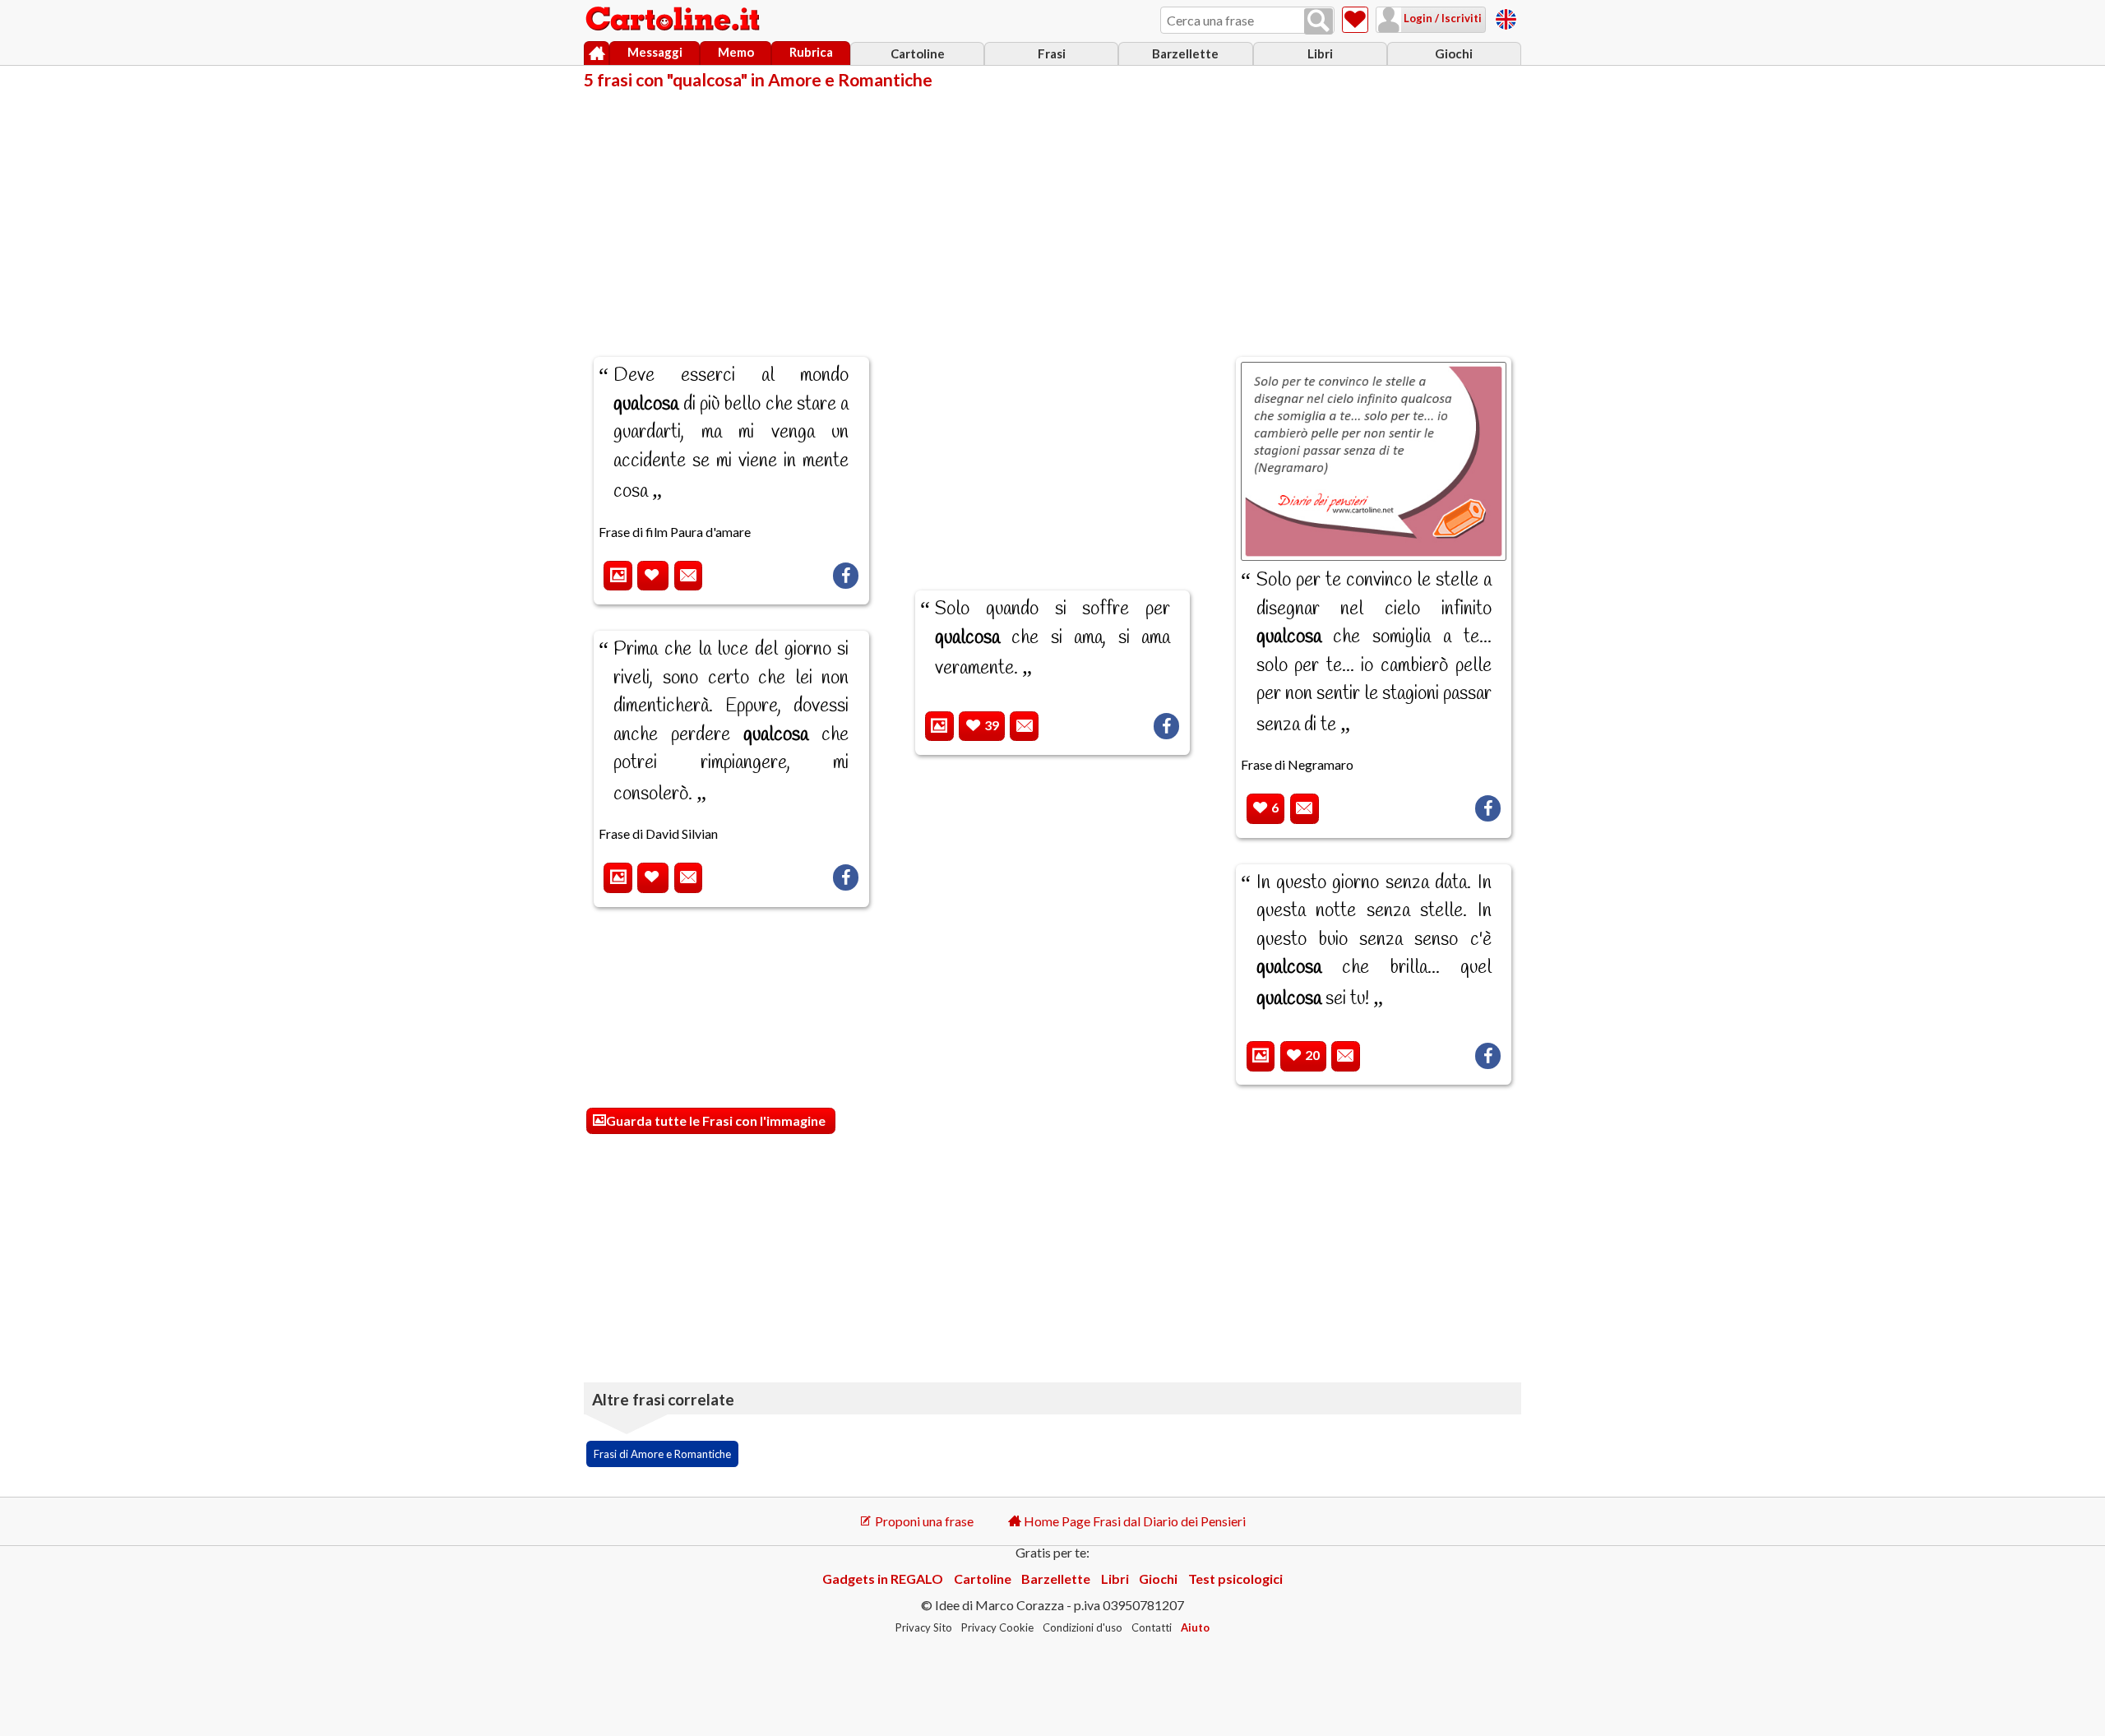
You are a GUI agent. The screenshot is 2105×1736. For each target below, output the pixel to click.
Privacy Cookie (997, 1627)
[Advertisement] (1052, 212)
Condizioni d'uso (1083, 1627)
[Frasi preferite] (1355, 20)
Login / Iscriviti (1441, 18)
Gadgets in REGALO (883, 1579)
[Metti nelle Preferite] (653, 576)
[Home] (597, 53)
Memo (736, 52)
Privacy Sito (924, 1627)
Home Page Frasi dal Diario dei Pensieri (1133, 1521)
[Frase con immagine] (618, 576)
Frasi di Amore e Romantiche (662, 1454)
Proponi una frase (923, 1521)
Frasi (1052, 53)
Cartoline (918, 53)
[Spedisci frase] (689, 576)
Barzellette (1185, 53)
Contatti (1152, 1627)
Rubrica (811, 52)
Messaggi (655, 52)
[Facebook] (846, 576)
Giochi (1454, 53)
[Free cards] (1506, 17)
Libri (1320, 53)
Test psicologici (1235, 1579)
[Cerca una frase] (1319, 21)
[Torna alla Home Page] (674, 20)
